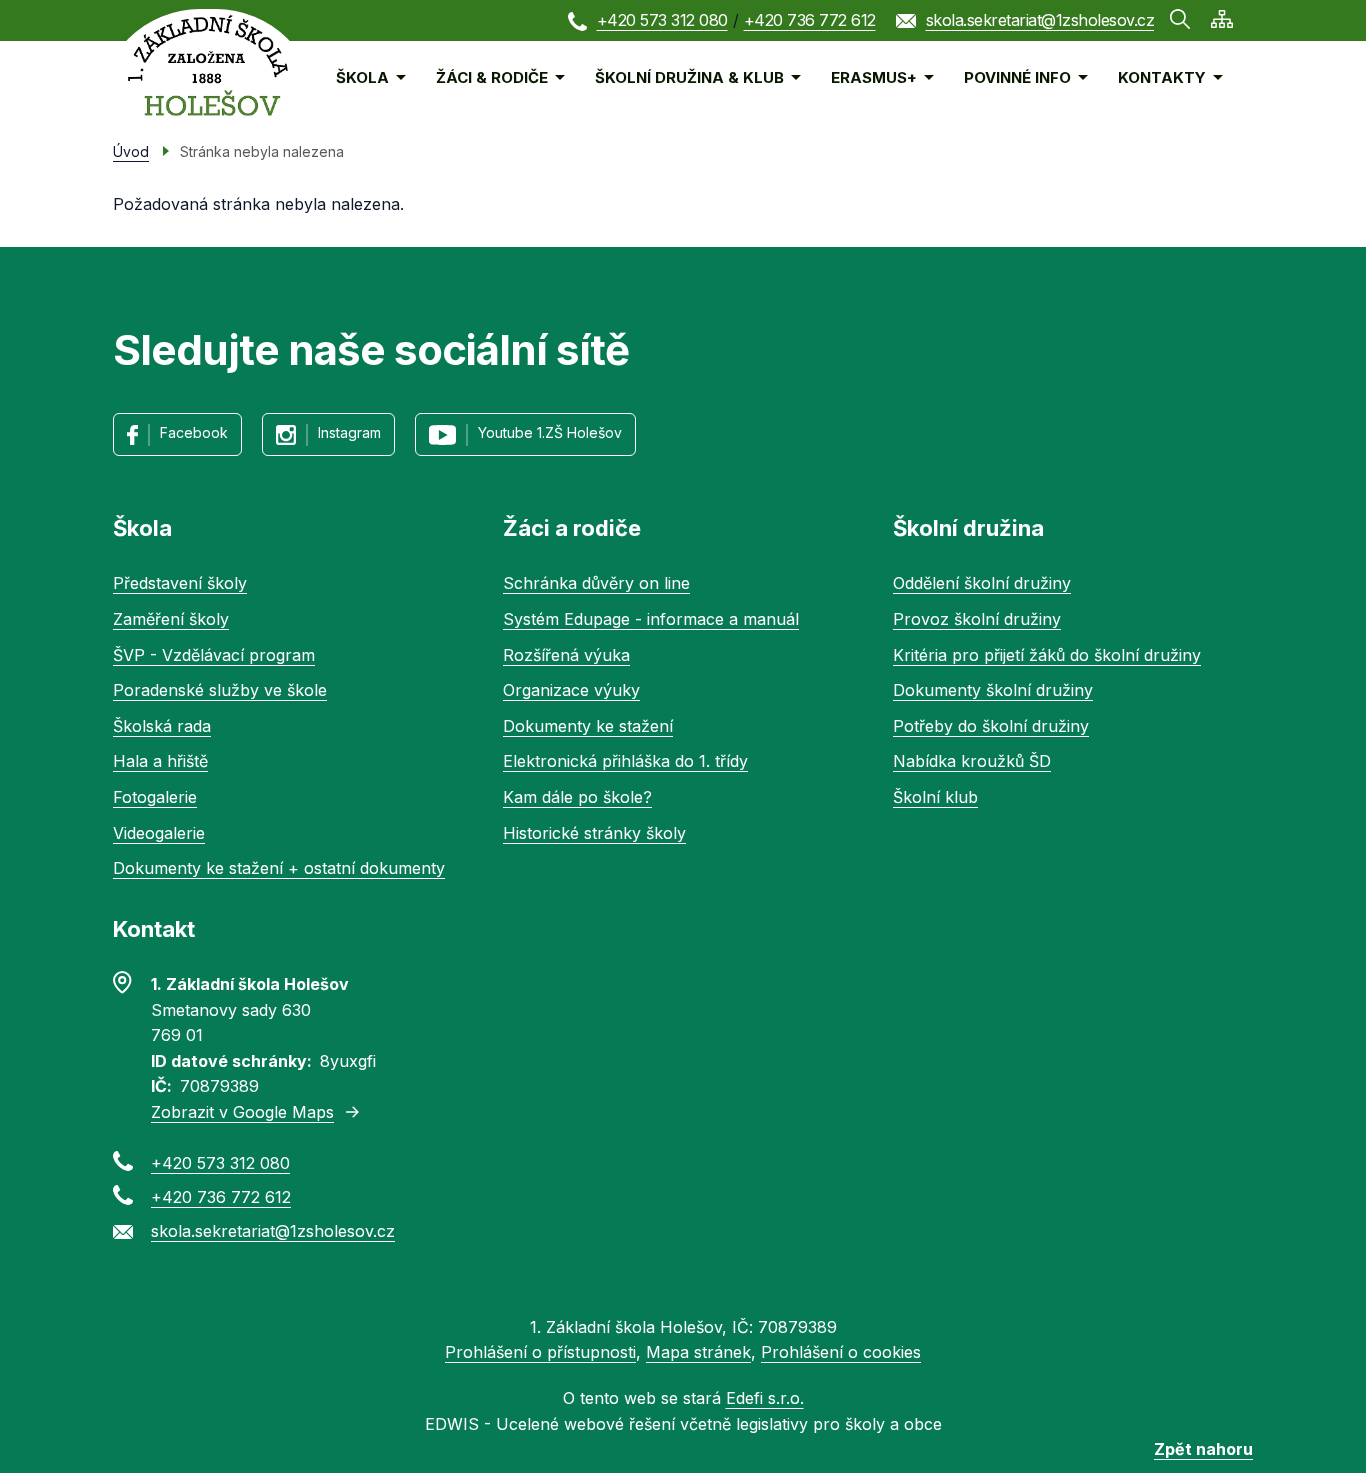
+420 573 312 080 (662, 20)
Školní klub (935, 797)
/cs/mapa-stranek (1222, 19)
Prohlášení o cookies (841, 1352)
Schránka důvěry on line (596, 583)
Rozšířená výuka (566, 655)
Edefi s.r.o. (765, 1398)
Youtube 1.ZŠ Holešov (550, 432)
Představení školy (180, 583)
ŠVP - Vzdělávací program (214, 655)
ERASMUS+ (874, 77)
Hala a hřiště (160, 761)
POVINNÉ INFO (1017, 77)
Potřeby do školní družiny (991, 726)
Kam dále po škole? (577, 797)
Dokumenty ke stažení (588, 726)
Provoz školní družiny (977, 619)
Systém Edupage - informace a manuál (651, 619)
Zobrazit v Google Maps (242, 1112)
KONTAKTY (1162, 77)
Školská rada (162, 726)
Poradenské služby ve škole (220, 690)
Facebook (194, 432)
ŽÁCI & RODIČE (492, 77)
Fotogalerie (155, 797)
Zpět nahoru (1203, 1449)
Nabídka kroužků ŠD (972, 761)
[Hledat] (1180, 19)
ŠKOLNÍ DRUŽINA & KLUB (689, 77)
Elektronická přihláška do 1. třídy (625, 761)
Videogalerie (159, 833)
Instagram (349, 432)
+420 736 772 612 (810, 20)
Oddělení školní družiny (982, 583)
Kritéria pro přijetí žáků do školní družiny (1047, 655)
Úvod (131, 151)
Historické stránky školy (594, 833)
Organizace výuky (571, 690)
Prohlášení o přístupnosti (540, 1352)
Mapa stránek (698, 1352)
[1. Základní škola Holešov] (208, 65)
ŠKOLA (362, 77)
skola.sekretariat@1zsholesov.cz (1040, 20)
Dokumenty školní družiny (993, 690)
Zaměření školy (171, 619)
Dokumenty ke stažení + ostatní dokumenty (279, 868)
